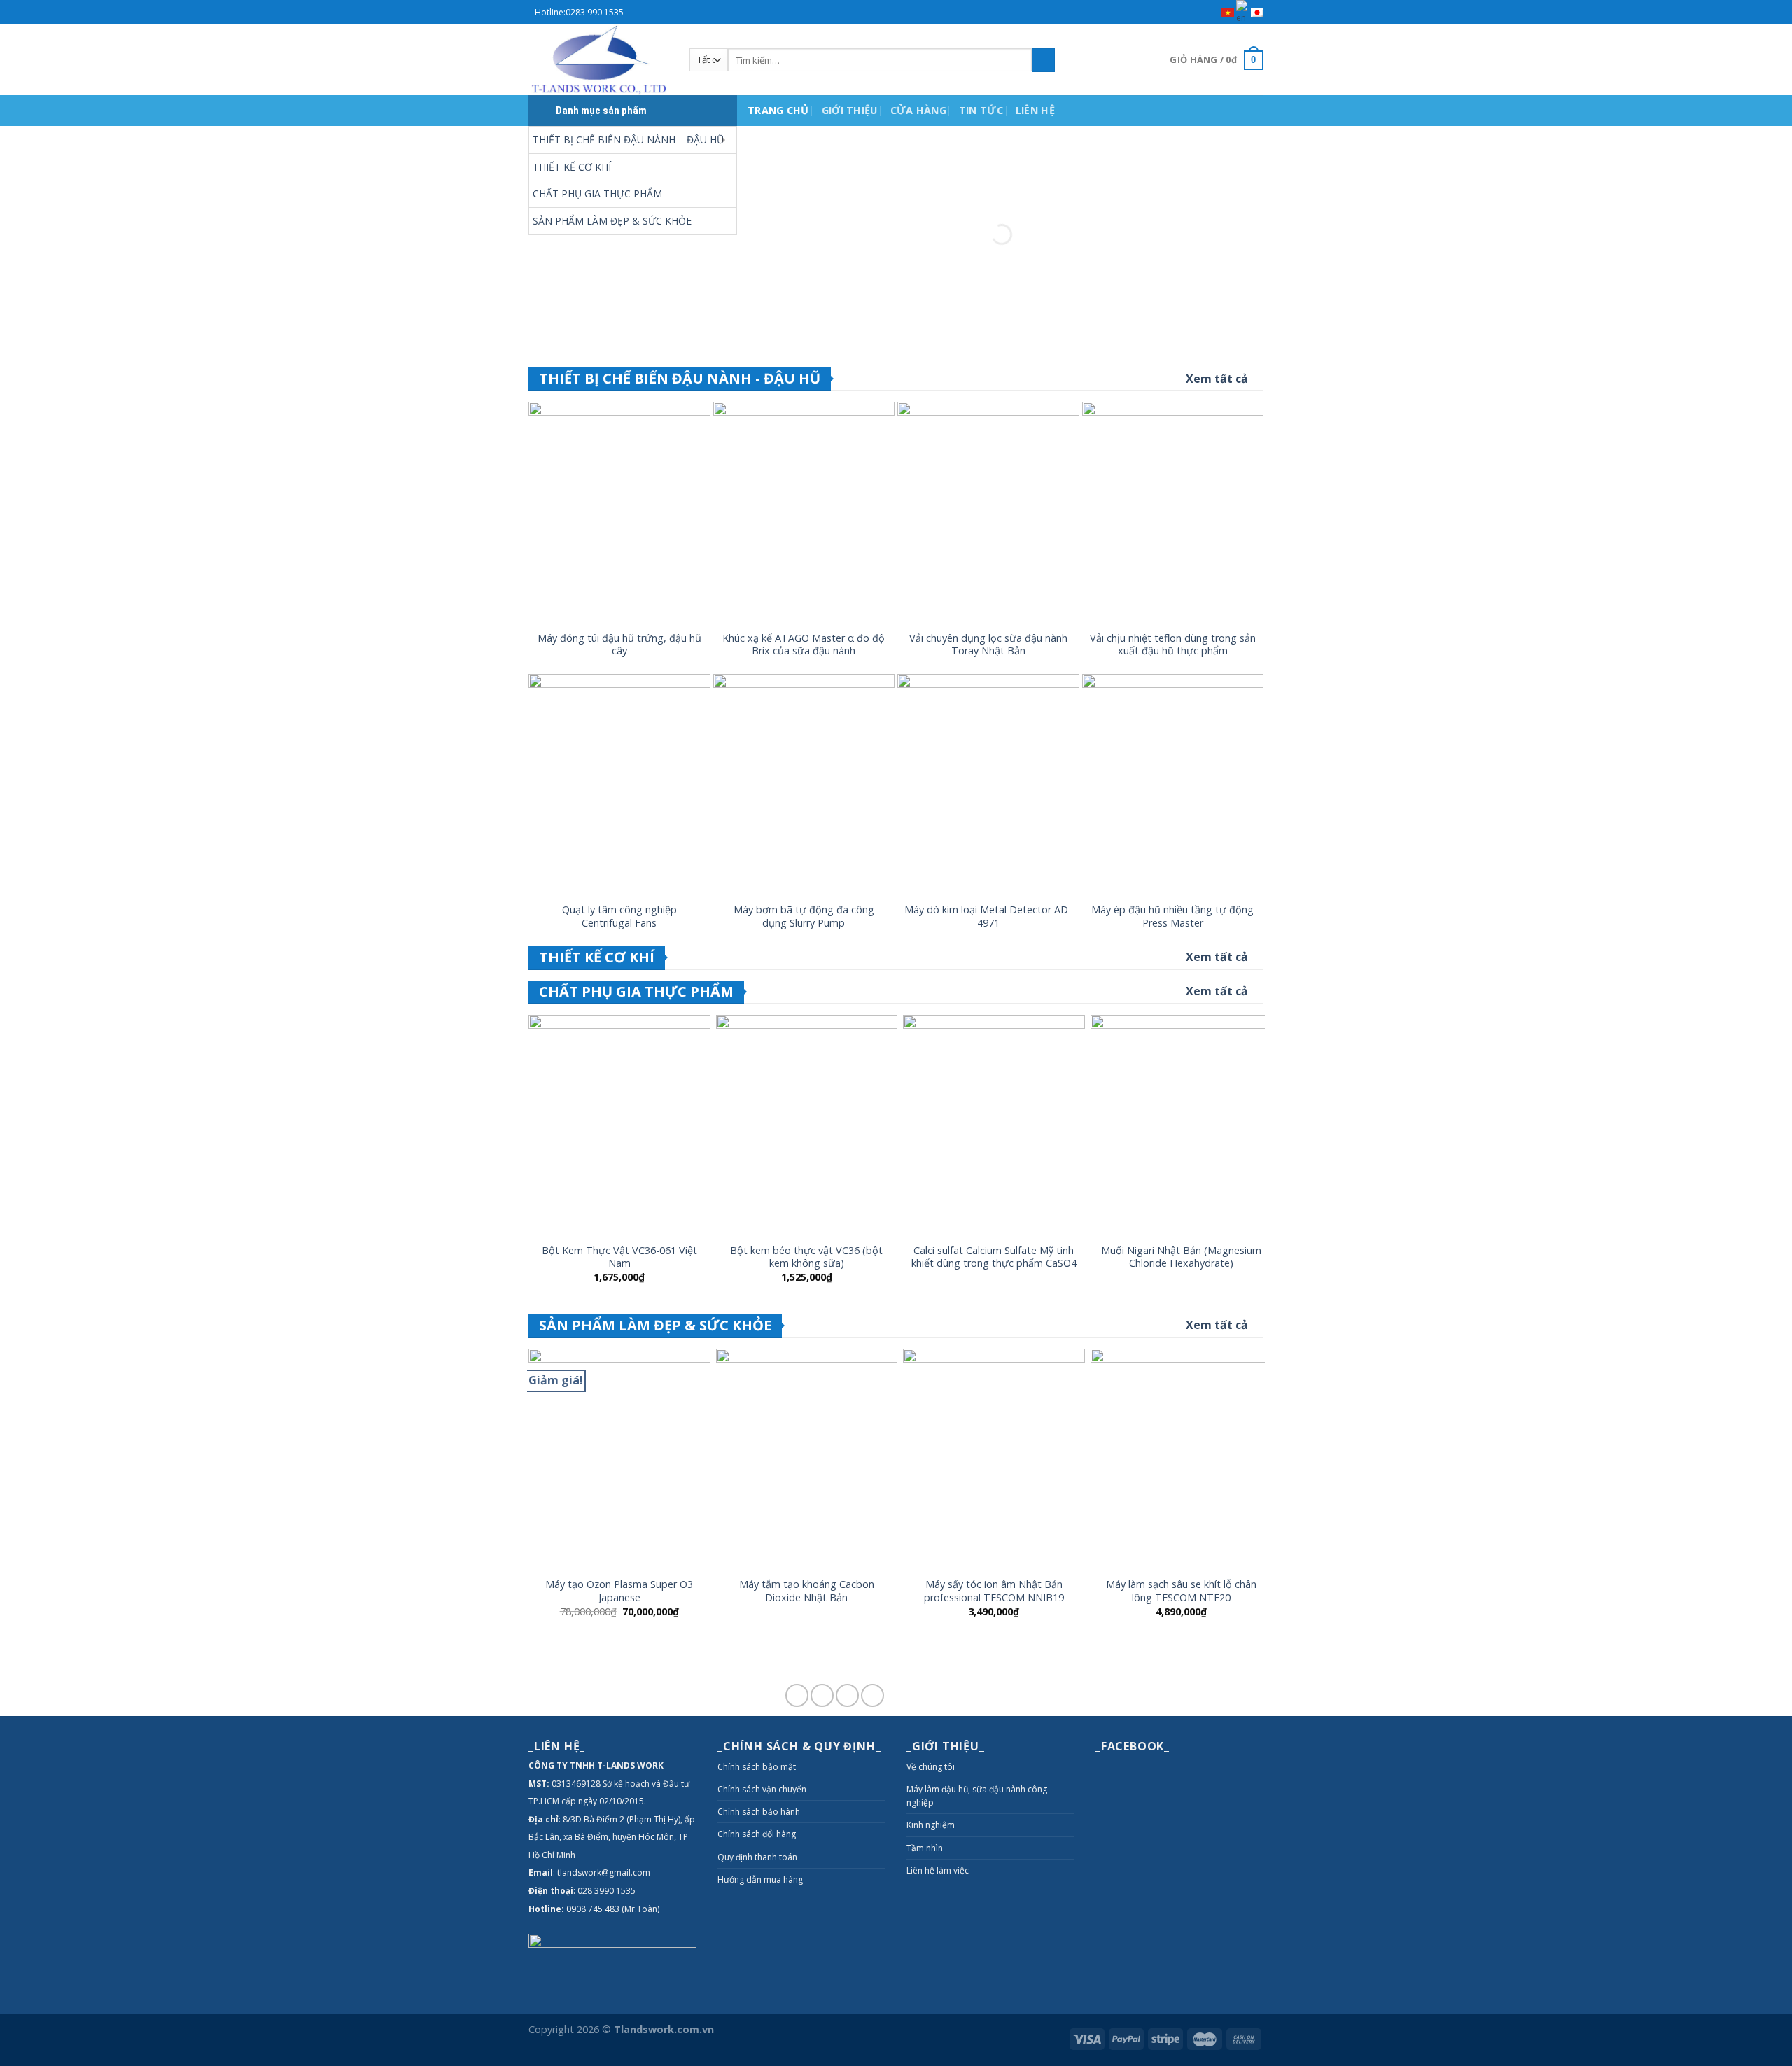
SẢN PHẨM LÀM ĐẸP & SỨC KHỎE (612, 221)
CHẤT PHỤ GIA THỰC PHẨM (597, 194)
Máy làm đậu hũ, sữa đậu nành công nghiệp (977, 1796)
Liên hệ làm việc (938, 1870)
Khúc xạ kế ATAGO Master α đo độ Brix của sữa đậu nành (804, 645)
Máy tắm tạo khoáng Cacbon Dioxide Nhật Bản (807, 1591)
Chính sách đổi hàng (757, 1834)
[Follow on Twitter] (822, 1695)
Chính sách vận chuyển (762, 1789)
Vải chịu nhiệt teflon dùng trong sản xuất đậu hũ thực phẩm (1173, 645)
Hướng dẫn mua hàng (760, 1879)
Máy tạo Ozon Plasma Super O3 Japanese (619, 1591)
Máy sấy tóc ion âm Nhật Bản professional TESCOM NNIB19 (994, 1591)
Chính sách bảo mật (757, 1767)
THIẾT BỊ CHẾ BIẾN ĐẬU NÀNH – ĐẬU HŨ (628, 140)
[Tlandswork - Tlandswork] (598, 60)
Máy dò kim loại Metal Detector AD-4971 (988, 916)
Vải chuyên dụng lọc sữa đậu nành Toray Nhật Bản (988, 645)
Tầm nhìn (925, 1848)
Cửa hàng (918, 110)
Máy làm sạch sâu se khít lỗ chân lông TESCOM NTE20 (1181, 1591)
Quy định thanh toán (757, 1857)
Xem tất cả (1217, 379)
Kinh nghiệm (931, 1825)
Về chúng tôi (931, 1767)
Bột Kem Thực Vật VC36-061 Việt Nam (619, 1257)
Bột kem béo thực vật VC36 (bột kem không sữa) (806, 1257)
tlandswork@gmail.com (604, 1872)
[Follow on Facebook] (797, 1695)
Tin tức (981, 110)
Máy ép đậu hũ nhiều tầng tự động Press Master (1172, 916)
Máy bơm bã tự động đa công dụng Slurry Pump (804, 916)
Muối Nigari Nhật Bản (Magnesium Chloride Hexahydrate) (1181, 1257)
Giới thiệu (850, 110)
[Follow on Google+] (847, 1695)
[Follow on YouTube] (873, 1695)
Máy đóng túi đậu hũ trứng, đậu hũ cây (619, 645)
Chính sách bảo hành (759, 1812)
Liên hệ (1035, 110)
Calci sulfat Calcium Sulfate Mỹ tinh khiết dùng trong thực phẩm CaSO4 (994, 1257)
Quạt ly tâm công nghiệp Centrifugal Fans (619, 916)
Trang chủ (778, 110)
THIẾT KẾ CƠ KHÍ (572, 167)
